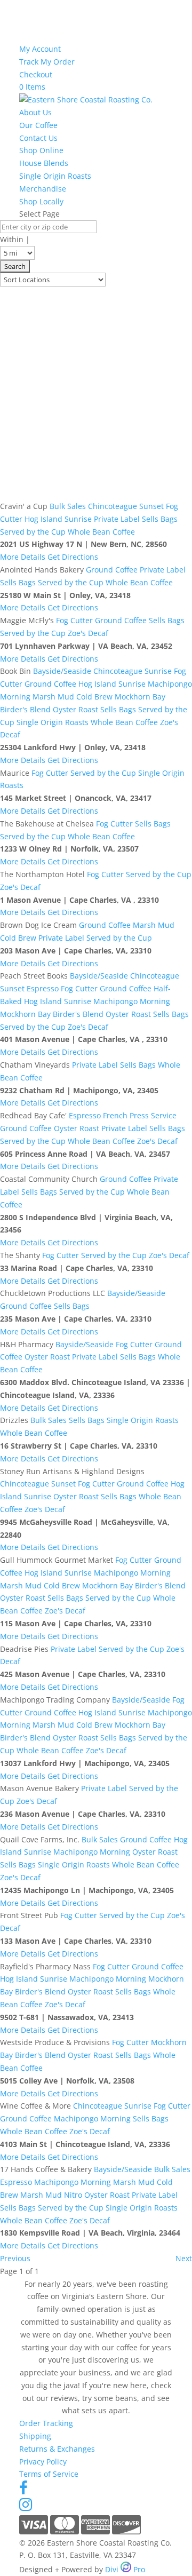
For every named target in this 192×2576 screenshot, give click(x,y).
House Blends (44, 163)
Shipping (35, 2436)
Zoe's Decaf (88, 633)
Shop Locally (41, 201)
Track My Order (47, 62)
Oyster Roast (75, 709)
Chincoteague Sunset (126, 506)
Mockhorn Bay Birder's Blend (52, 1014)
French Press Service (140, 1115)
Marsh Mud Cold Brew (73, 697)
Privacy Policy (43, 2462)
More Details (23, 557)
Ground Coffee (112, 570)
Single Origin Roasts (55, 176)
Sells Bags (160, 519)
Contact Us (38, 138)
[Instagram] (26, 2507)
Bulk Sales (68, 506)
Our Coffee (38, 125)
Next (184, 2258)
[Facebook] (23, 2490)
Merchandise (43, 189)
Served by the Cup (33, 532)
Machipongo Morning (132, 1001)
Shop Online (41, 150)
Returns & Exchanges (57, 2449)
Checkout (36, 74)
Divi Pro (125, 2569)
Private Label (117, 519)
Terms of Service (49, 2474)
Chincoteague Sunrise (133, 671)
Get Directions (73, 557)
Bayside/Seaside (62, 671)
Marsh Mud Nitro (51, 2195)
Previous (15, 2258)
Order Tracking (46, 2423)
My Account (40, 49)
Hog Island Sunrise (58, 519)
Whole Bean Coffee (101, 532)
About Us (35, 112)
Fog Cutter (74, 620)
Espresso (43, 988)
